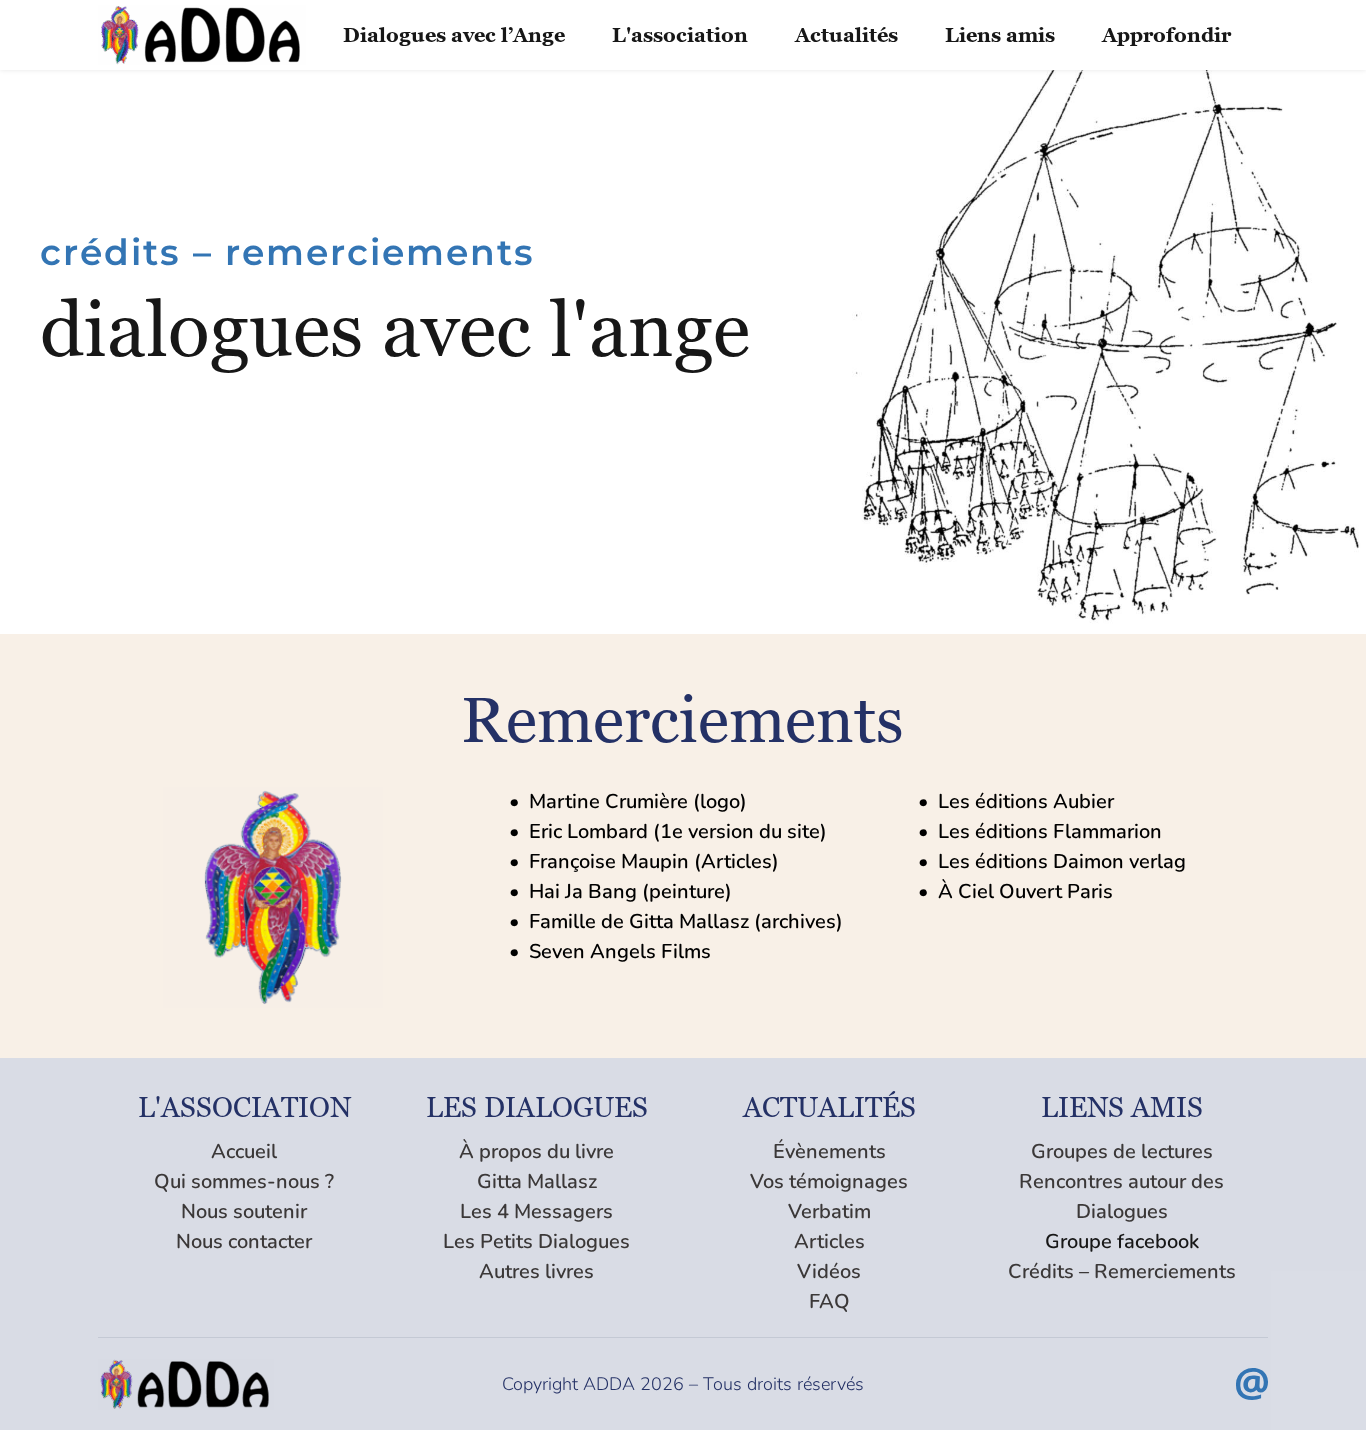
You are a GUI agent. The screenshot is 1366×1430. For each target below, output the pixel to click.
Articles (829, 1241)
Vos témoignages (829, 1181)
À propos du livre (536, 1151)
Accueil (244, 1151)
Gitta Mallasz (537, 1181)
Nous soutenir (244, 1211)
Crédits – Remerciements (1122, 1271)
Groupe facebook (1122, 1241)
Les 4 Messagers (536, 1211)
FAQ (829, 1301)
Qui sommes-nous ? (244, 1181)
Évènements (829, 1151)
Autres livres (536, 1271)
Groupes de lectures (1122, 1151)
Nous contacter (244, 1241)
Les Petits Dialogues (536, 1241)
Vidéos (829, 1271)
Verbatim (829, 1211)
